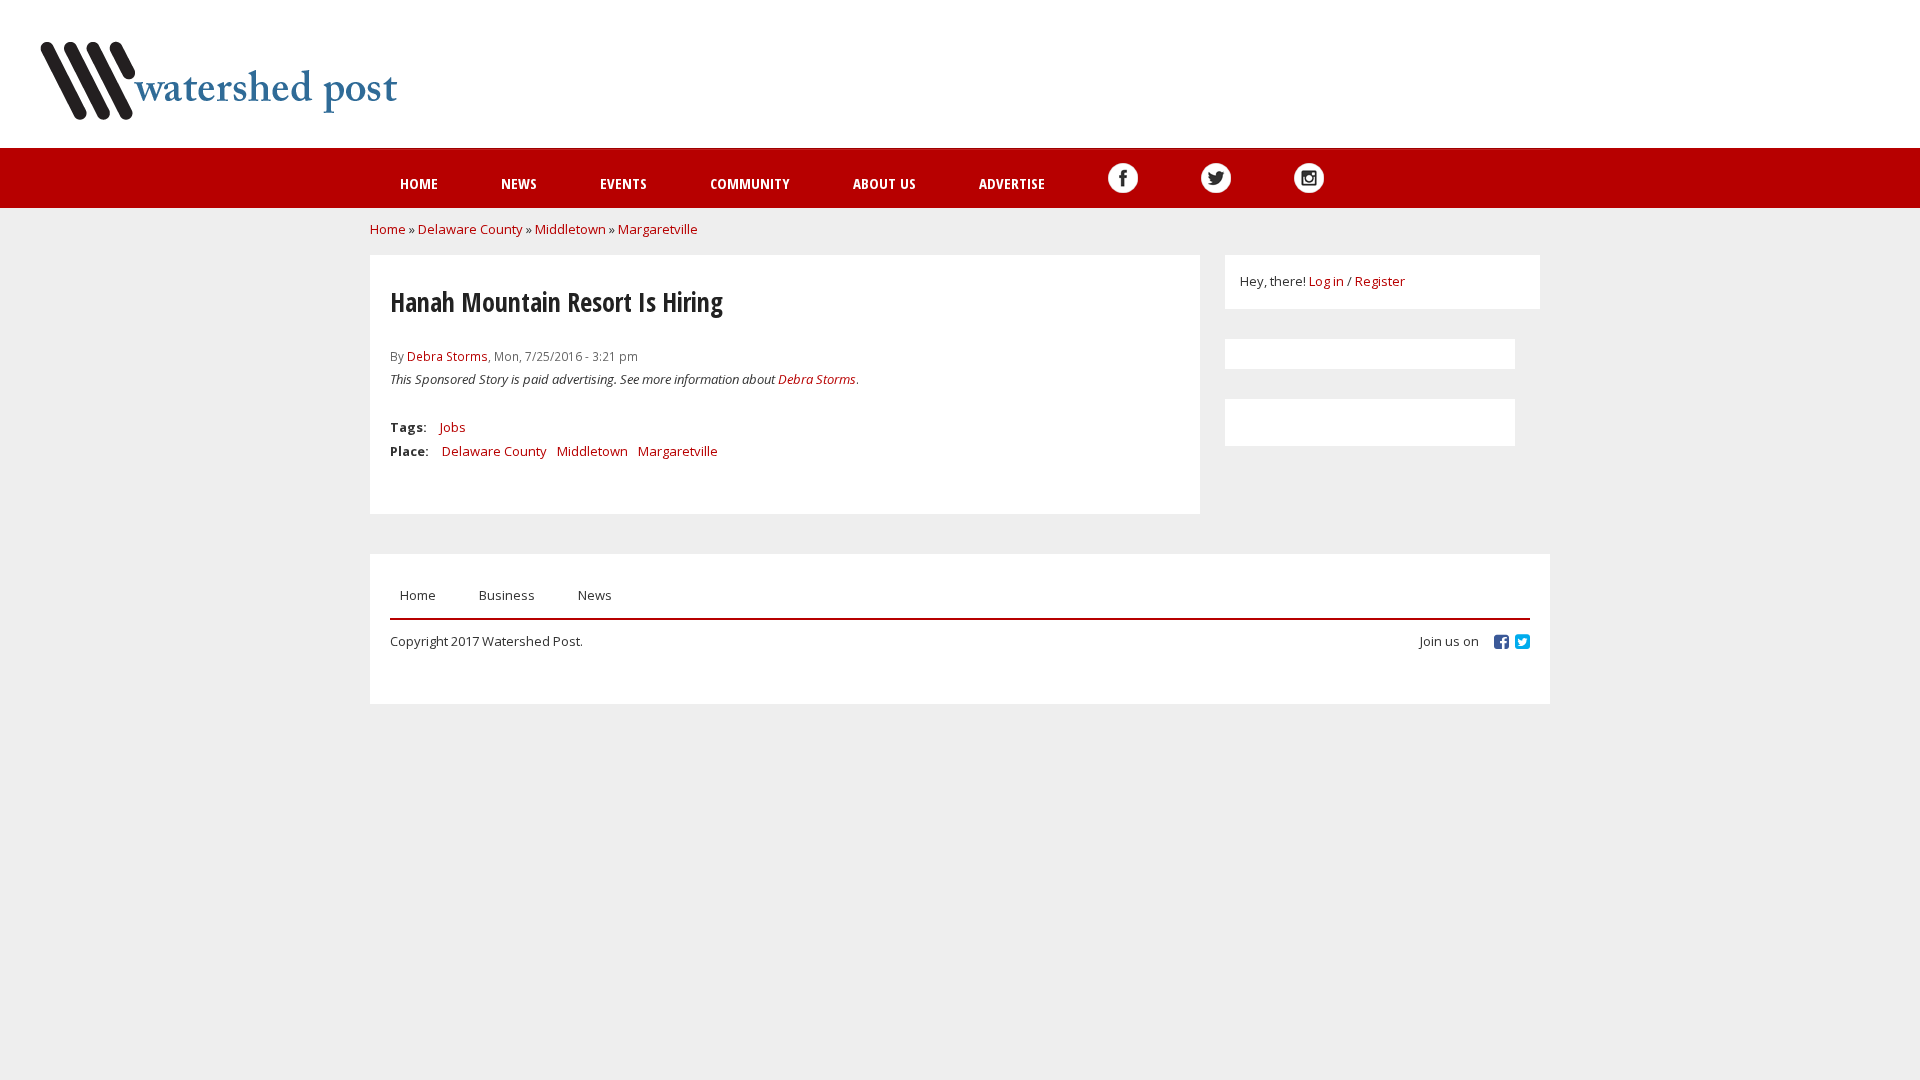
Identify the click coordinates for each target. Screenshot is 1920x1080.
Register (1380, 281)
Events (623, 183)
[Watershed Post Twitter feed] (1216, 178)
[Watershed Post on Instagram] (1309, 178)
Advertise (1012, 183)
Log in (1326, 281)
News (519, 183)
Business (507, 595)
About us (884, 183)
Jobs (453, 427)
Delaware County (470, 229)
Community (750, 183)
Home (419, 183)
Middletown (570, 229)
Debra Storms (447, 356)
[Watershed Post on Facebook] (1123, 178)
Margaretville (658, 229)
